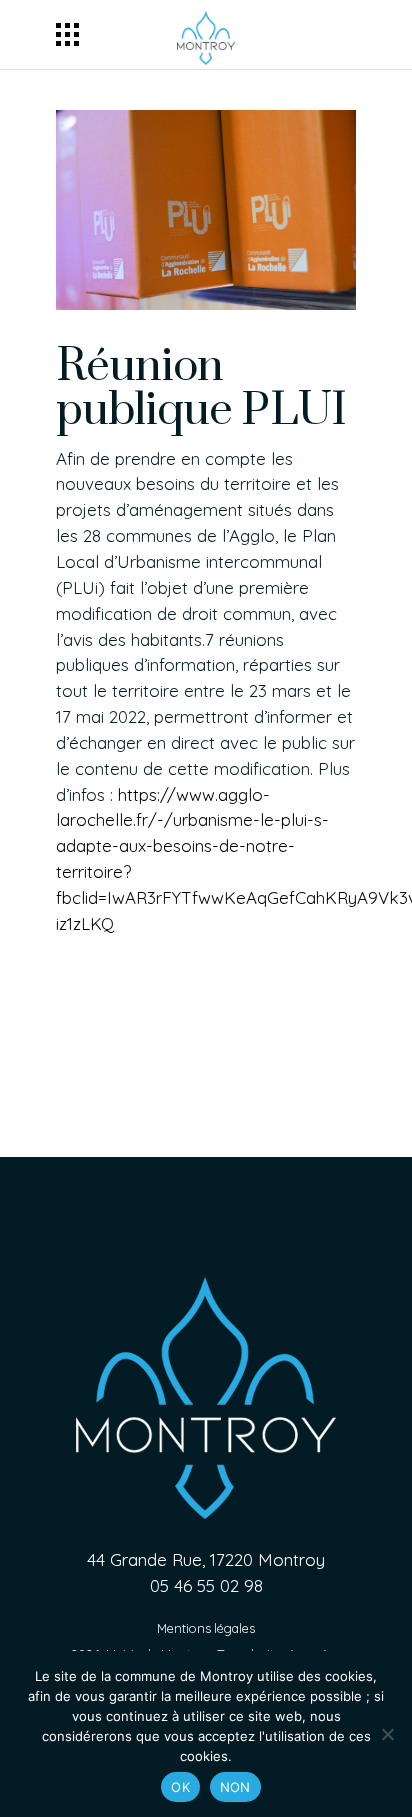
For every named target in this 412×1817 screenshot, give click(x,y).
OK (180, 1787)
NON (235, 1787)
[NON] (387, 1734)
